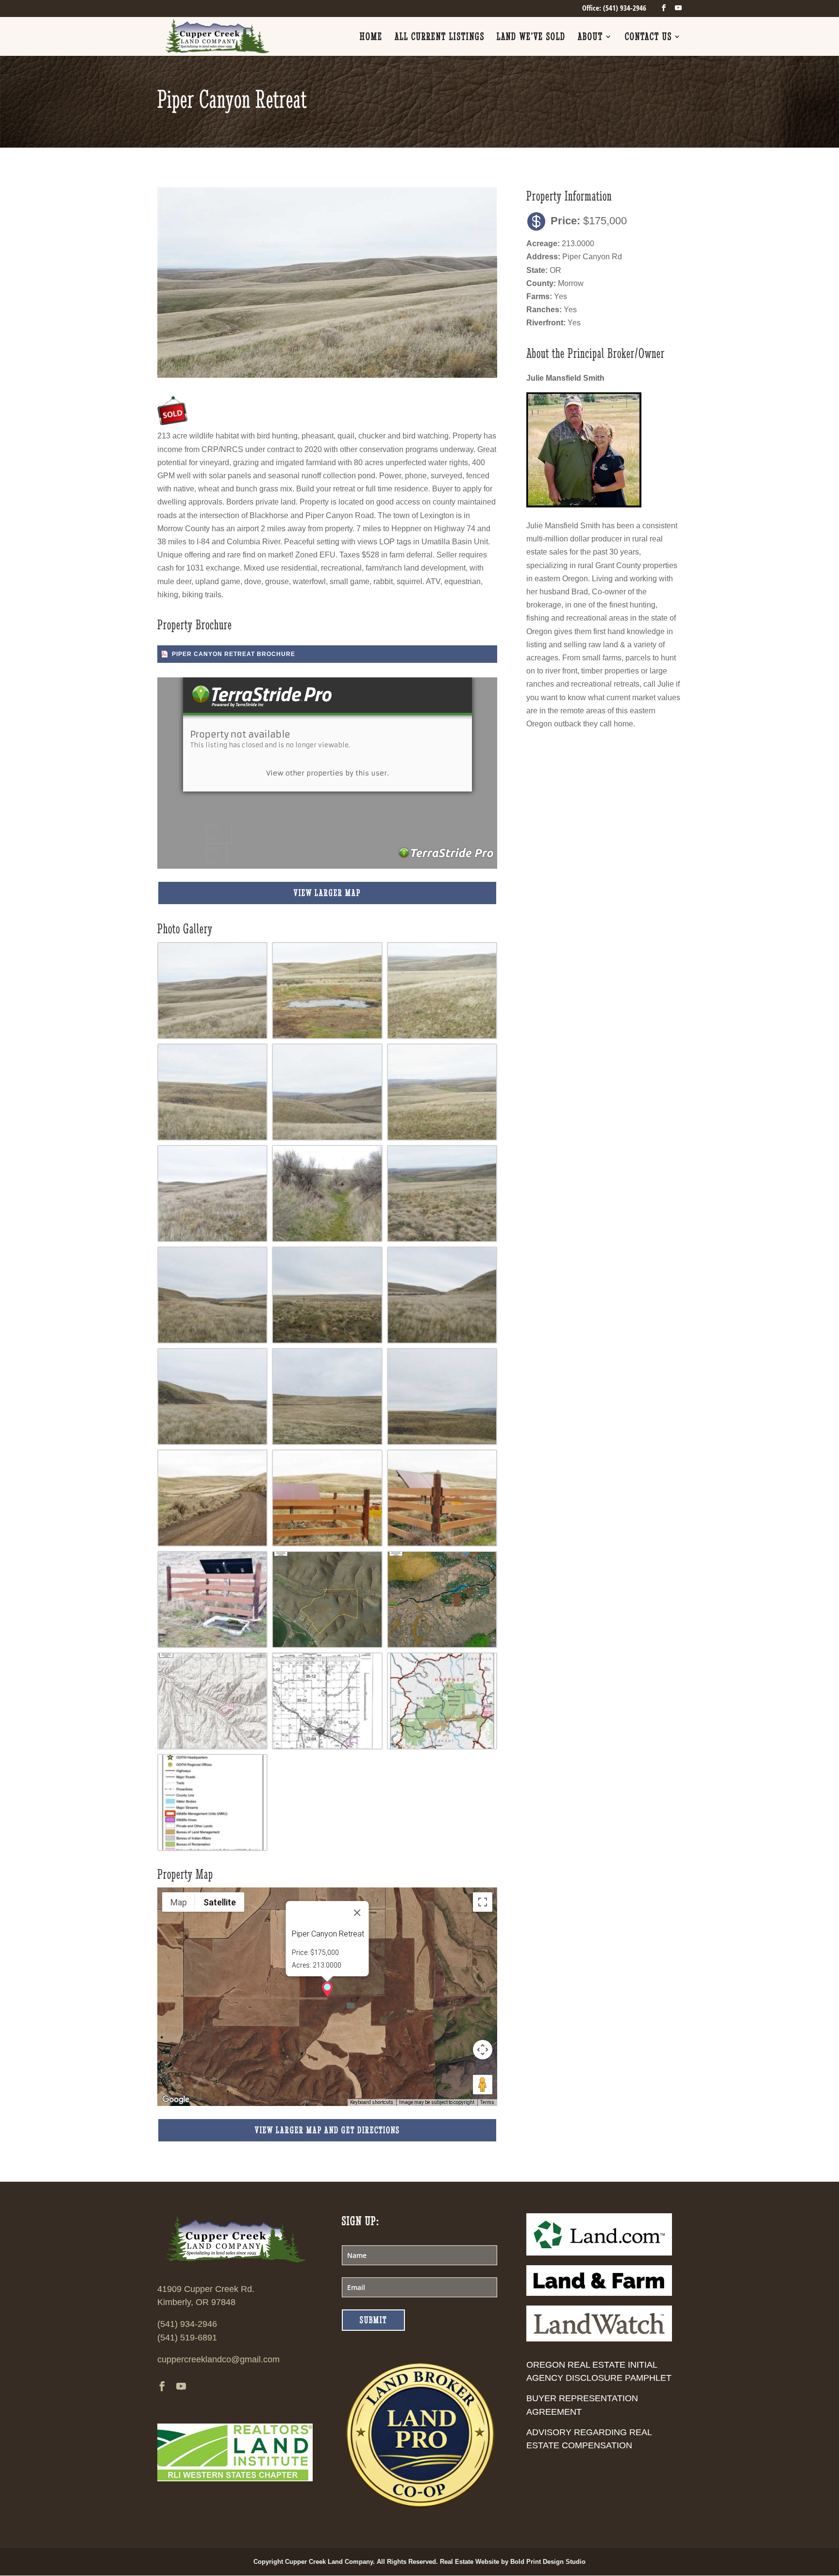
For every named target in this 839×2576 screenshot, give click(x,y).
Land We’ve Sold (531, 38)
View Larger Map (327, 893)
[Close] (357, 1913)
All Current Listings (440, 38)
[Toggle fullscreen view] (483, 1902)
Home (371, 38)
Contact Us (648, 38)
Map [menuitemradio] (179, 1902)
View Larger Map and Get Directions (327, 2130)
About (590, 38)
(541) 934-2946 (187, 2324)
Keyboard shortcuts (372, 2102)
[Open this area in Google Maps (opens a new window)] (176, 2100)
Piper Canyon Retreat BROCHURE (234, 654)
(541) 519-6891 (187, 2338)
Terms (487, 2102)
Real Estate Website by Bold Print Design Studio (513, 2562)
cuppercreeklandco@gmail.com (218, 2359)
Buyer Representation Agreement (582, 2405)
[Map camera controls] (483, 2050)
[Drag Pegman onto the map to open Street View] (483, 2085)
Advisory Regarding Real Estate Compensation (589, 2439)
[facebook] (664, 8)
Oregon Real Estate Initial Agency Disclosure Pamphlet (599, 2371)
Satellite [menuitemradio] (220, 1902)
